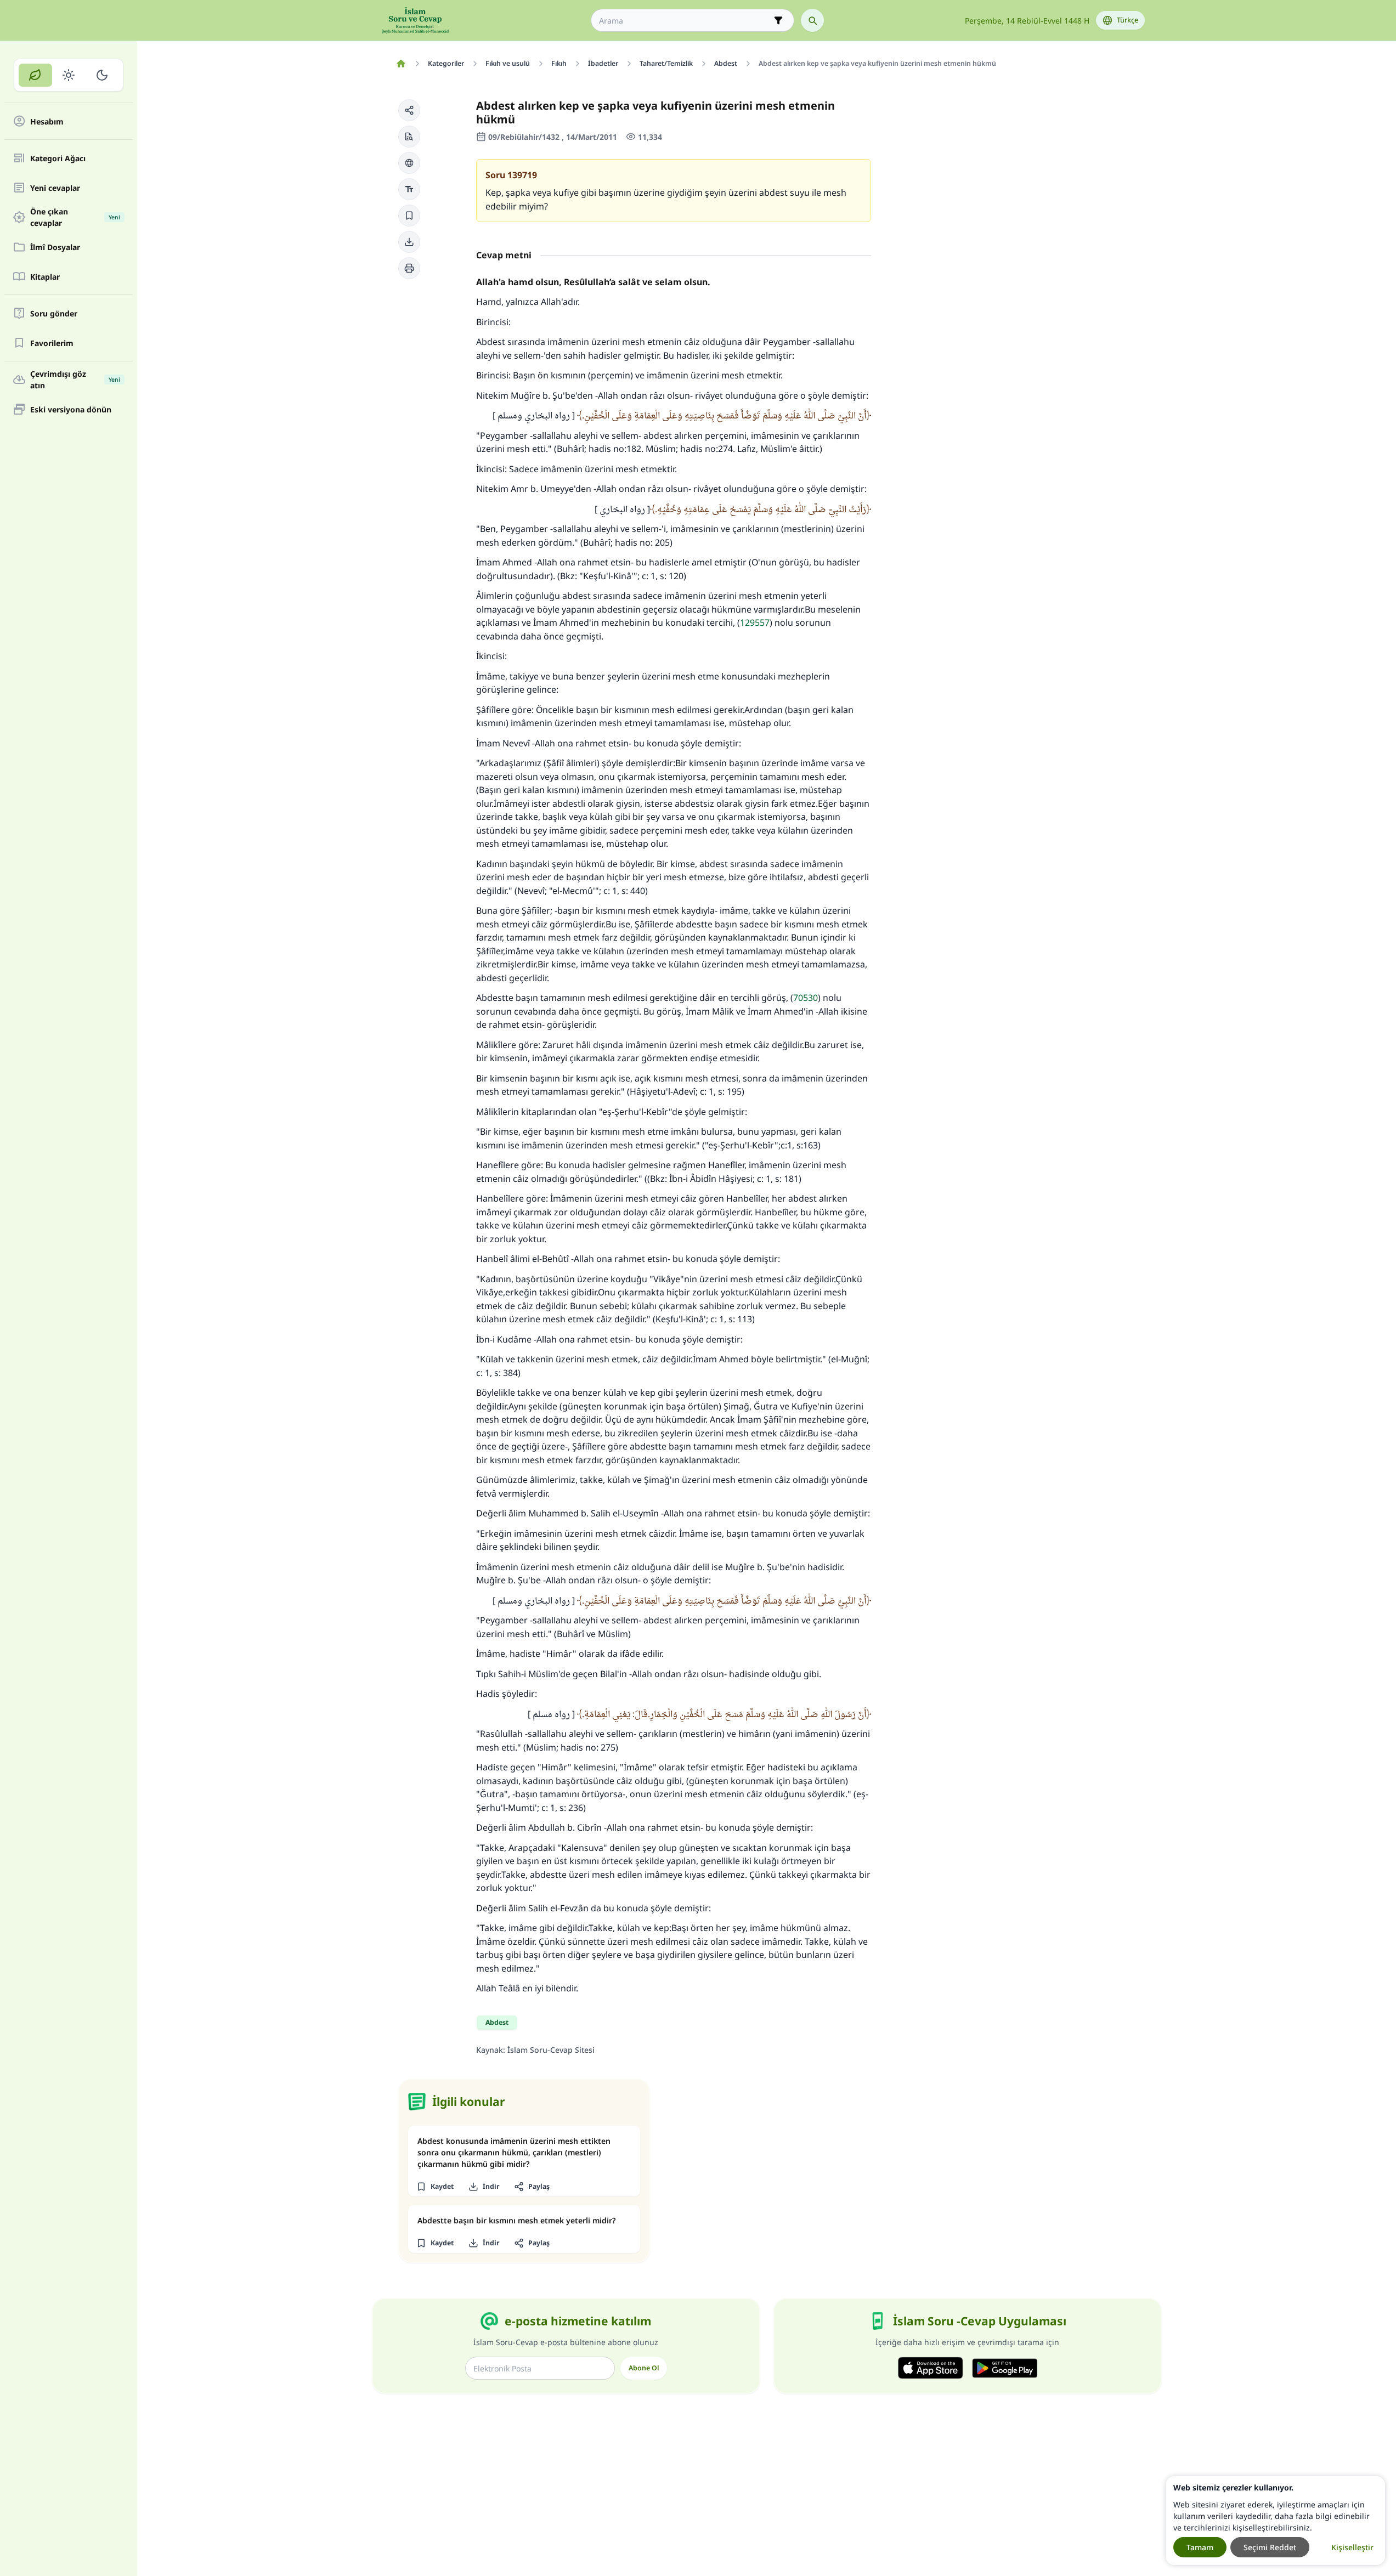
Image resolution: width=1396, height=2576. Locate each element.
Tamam (1200, 2547)
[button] (409, 110)
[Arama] (812, 20)
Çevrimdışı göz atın (75, 380)
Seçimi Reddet (1270, 2547)
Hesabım (47, 121)
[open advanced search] (778, 20)
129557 (755, 622)
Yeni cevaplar (55, 188)
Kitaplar (45, 277)
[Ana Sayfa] (401, 64)
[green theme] (35, 75)
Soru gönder (54, 313)
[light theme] (69, 75)
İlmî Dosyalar (55, 247)
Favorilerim (52, 343)
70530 (806, 998)
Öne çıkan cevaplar (75, 217)
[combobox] (685, 21)
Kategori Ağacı (58, 158)
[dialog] (1275, 2521)
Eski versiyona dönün (71, 409)
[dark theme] (102, 75)
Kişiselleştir (1352, 2547)
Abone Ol (644, 2368)
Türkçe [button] (1127, 20)
